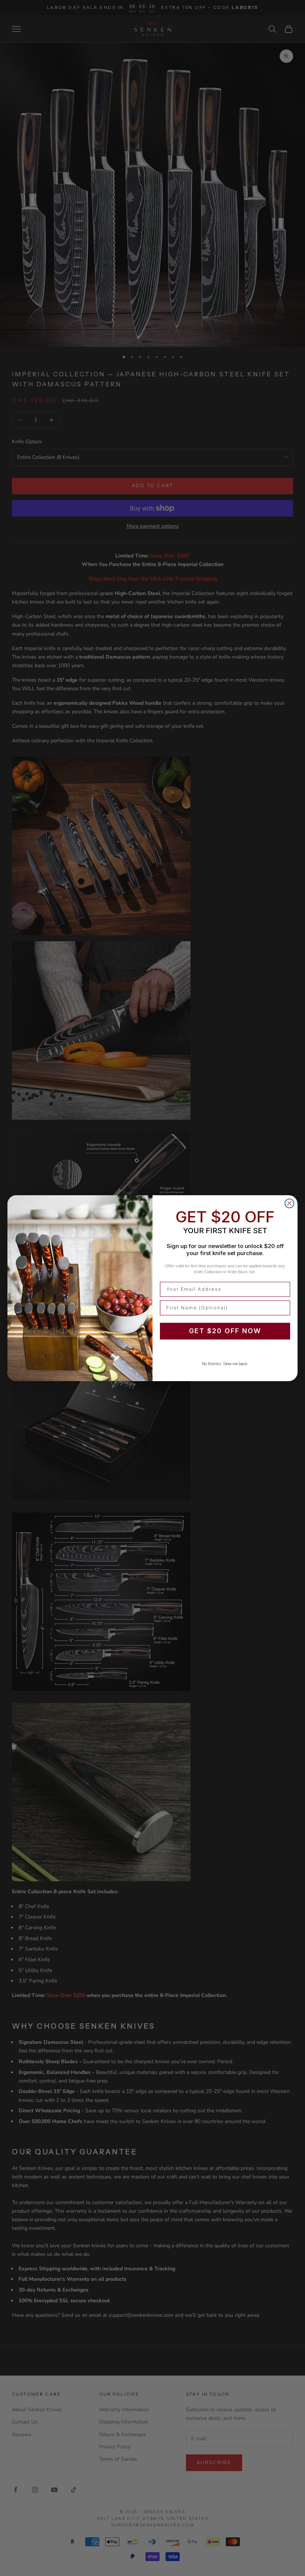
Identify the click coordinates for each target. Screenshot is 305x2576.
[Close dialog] (289, 1203)
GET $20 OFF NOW (225, 1331)
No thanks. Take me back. (225, 1364)
